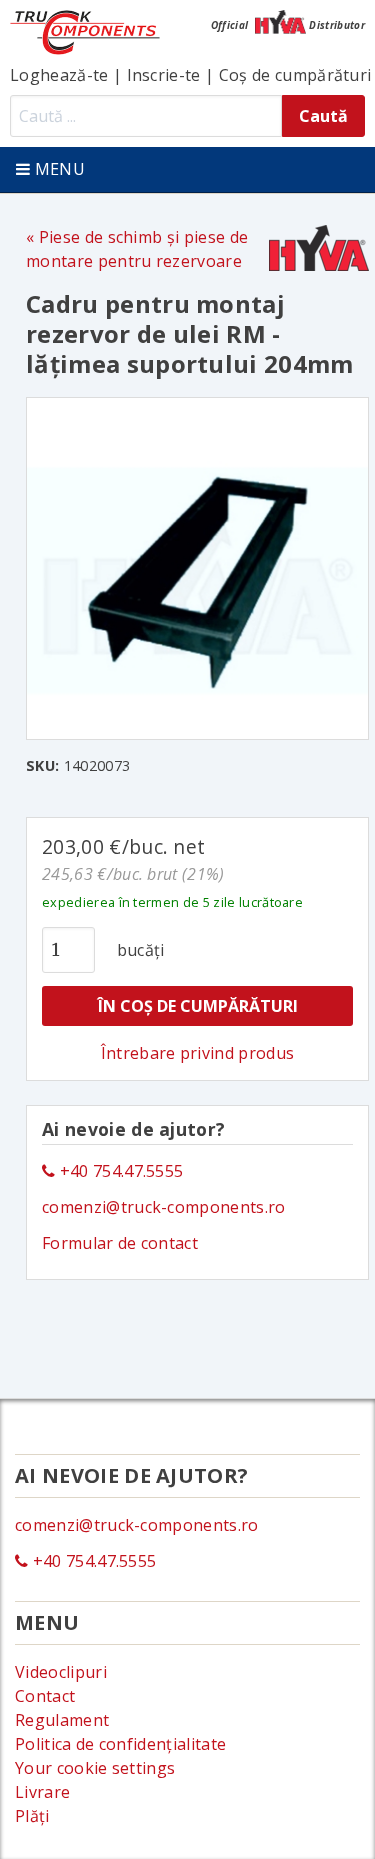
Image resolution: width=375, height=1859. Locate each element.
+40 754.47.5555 (119, 1171)
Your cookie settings (95, 1768)
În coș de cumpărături (198, 1006)
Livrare (42, 1792)
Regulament (62, 1720)
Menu (57, 169)
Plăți (32, 1816)
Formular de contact (120, 1243)
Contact (45, 1696)
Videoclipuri (61, 1672)
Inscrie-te (164, 75)
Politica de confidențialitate (120, 1744)
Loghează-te (59, 75)
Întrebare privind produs (198, 1053)
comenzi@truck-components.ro (164, 1207)
